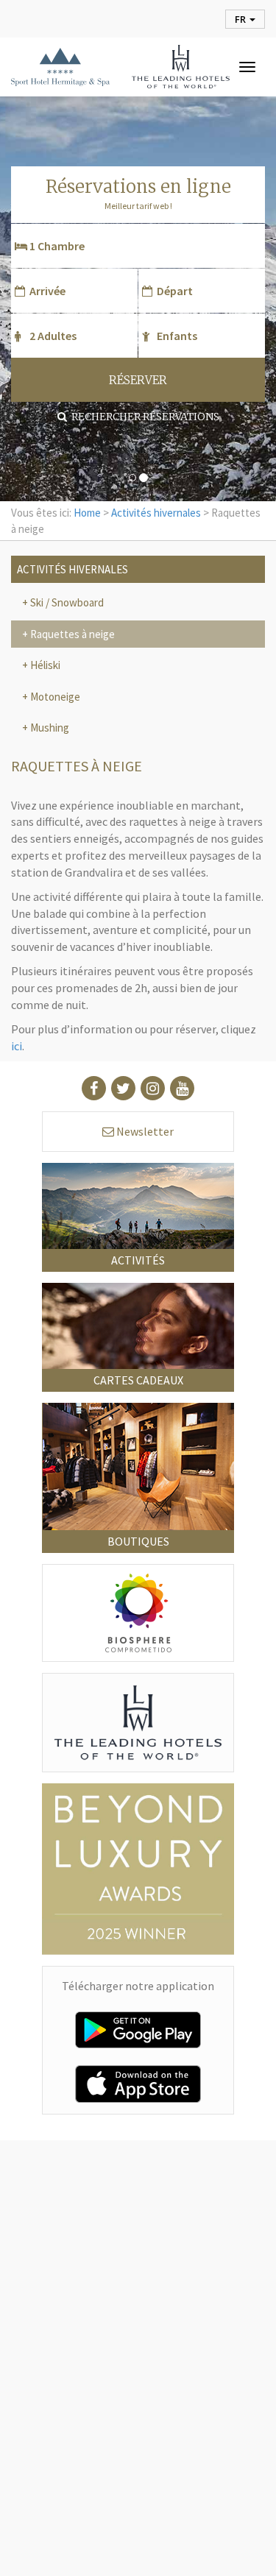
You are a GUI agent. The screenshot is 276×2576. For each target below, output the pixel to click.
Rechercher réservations (143, 417)
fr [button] (241, 19)
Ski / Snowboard (66, 602)
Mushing (49, 728)
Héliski (44, 665)
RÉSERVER (138, 380)
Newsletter (144, 1131)
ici (17, 1046)
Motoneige (54, 697)
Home (87, 513)
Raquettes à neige (71, 634)
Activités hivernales (156, 513)
